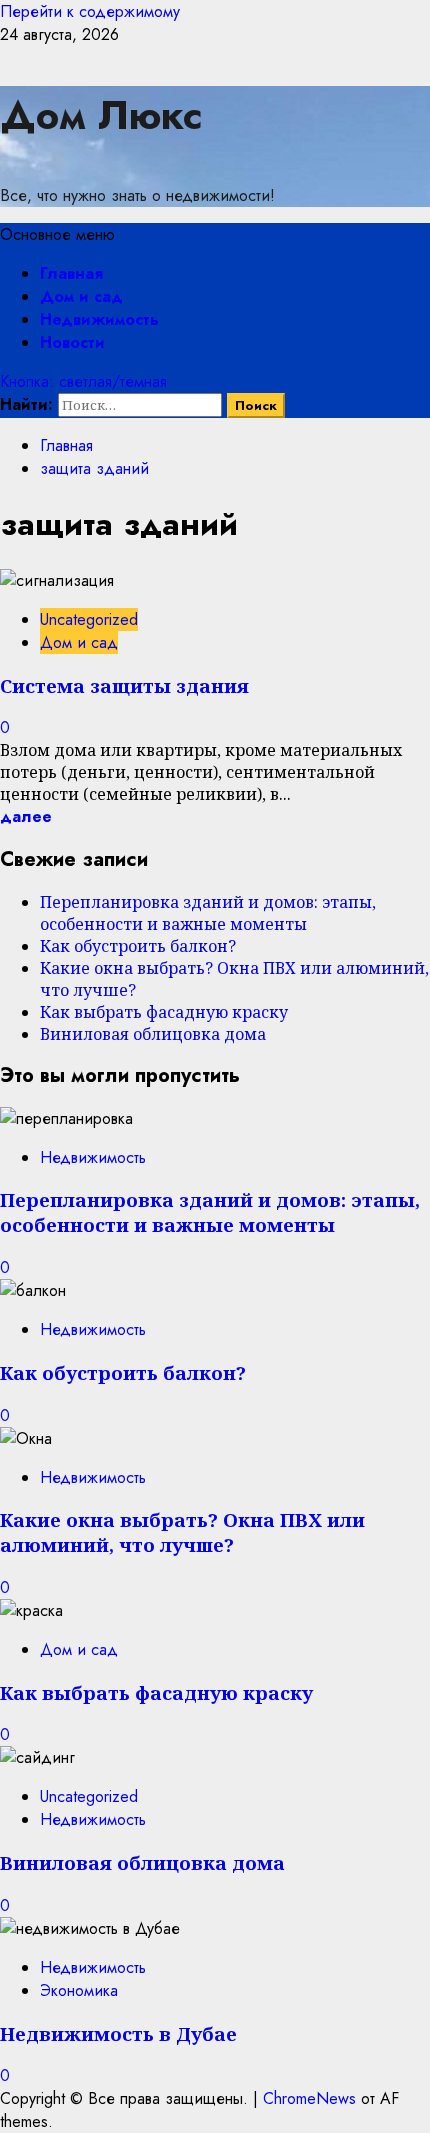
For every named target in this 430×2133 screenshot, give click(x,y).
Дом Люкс (101, 115)
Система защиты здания (124, 685)
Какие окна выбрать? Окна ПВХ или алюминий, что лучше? (182, 1532)
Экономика (79, 1990)
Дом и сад (81, 296)
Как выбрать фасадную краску (164, 1012)
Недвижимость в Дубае (118, 2033)
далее (26, 816)
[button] (57, 234)
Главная (71, 273)
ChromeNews (309, 2098)
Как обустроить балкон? (138, 946)
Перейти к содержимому (90, 11)
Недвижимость (99, 319)
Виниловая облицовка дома (153, 1034)
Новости (72, 342)
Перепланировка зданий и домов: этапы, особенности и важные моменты (208, 913)
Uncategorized (89, 619)
